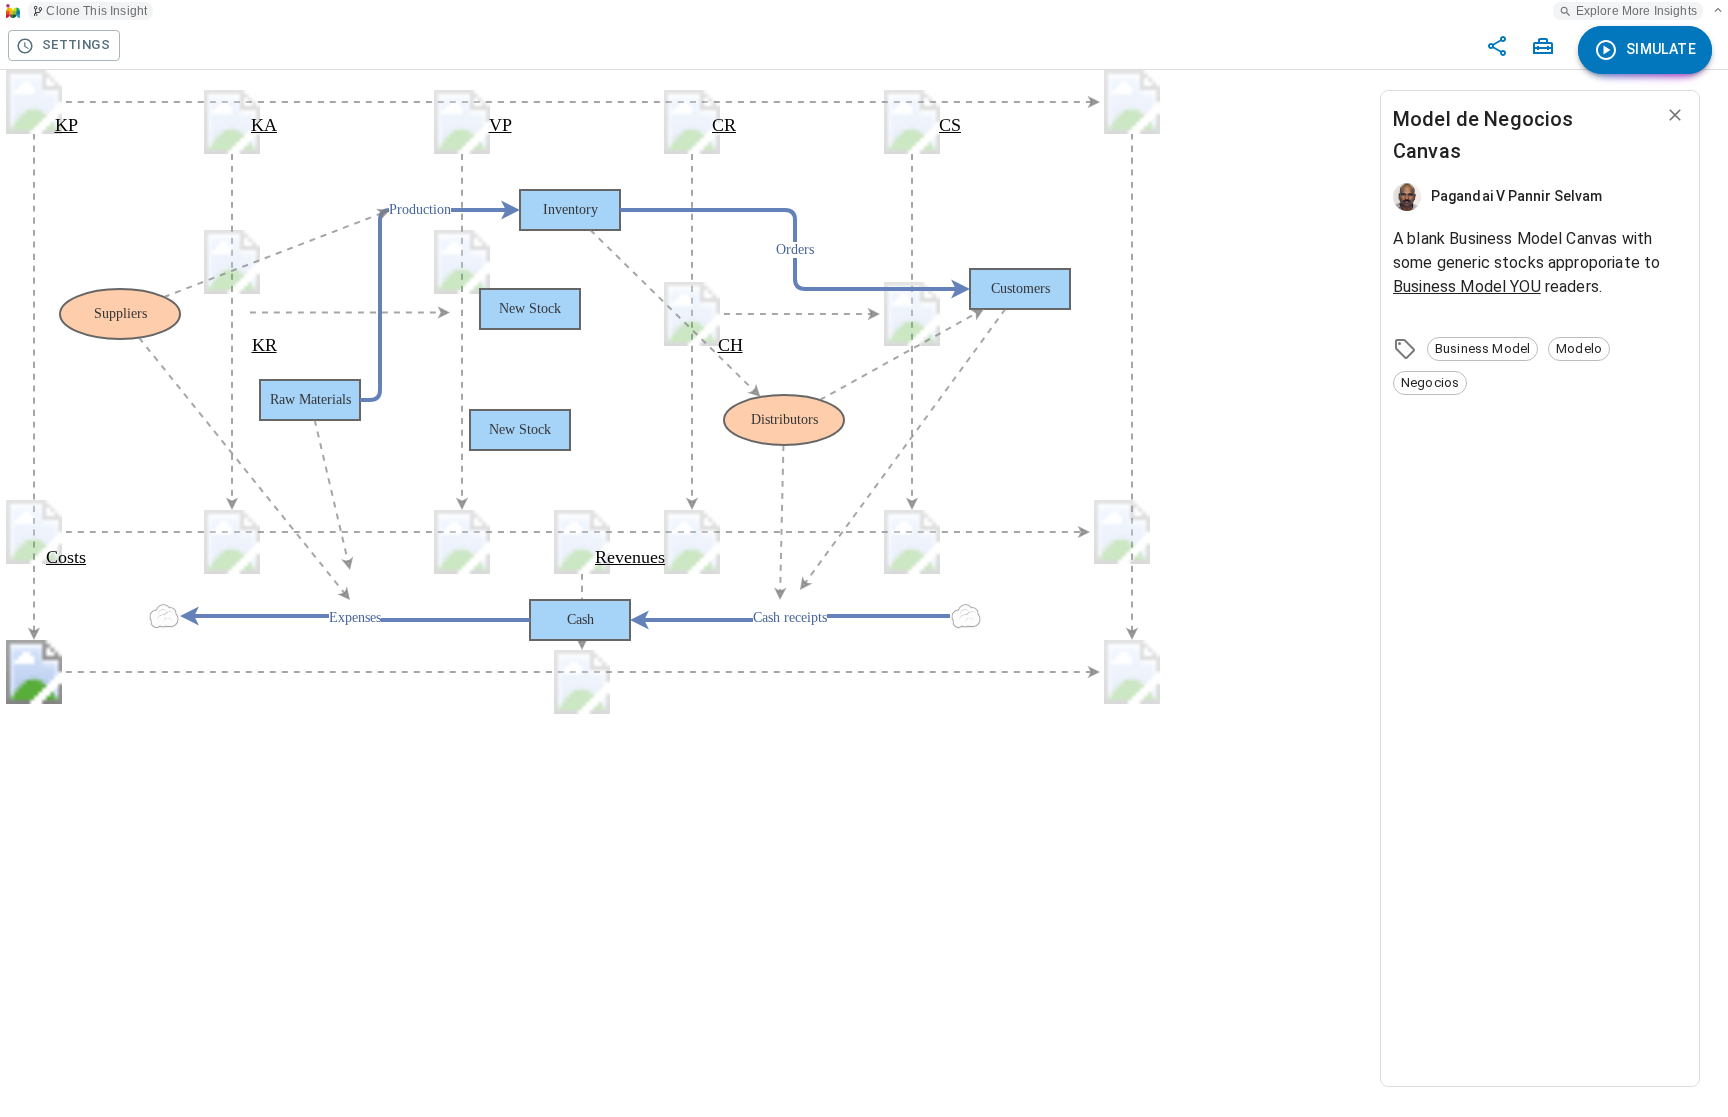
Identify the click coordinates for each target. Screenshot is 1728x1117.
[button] (1482, 349)
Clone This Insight (96, 11)
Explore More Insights (1636, 11)
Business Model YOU (1467, 286)
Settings (76, 44)
